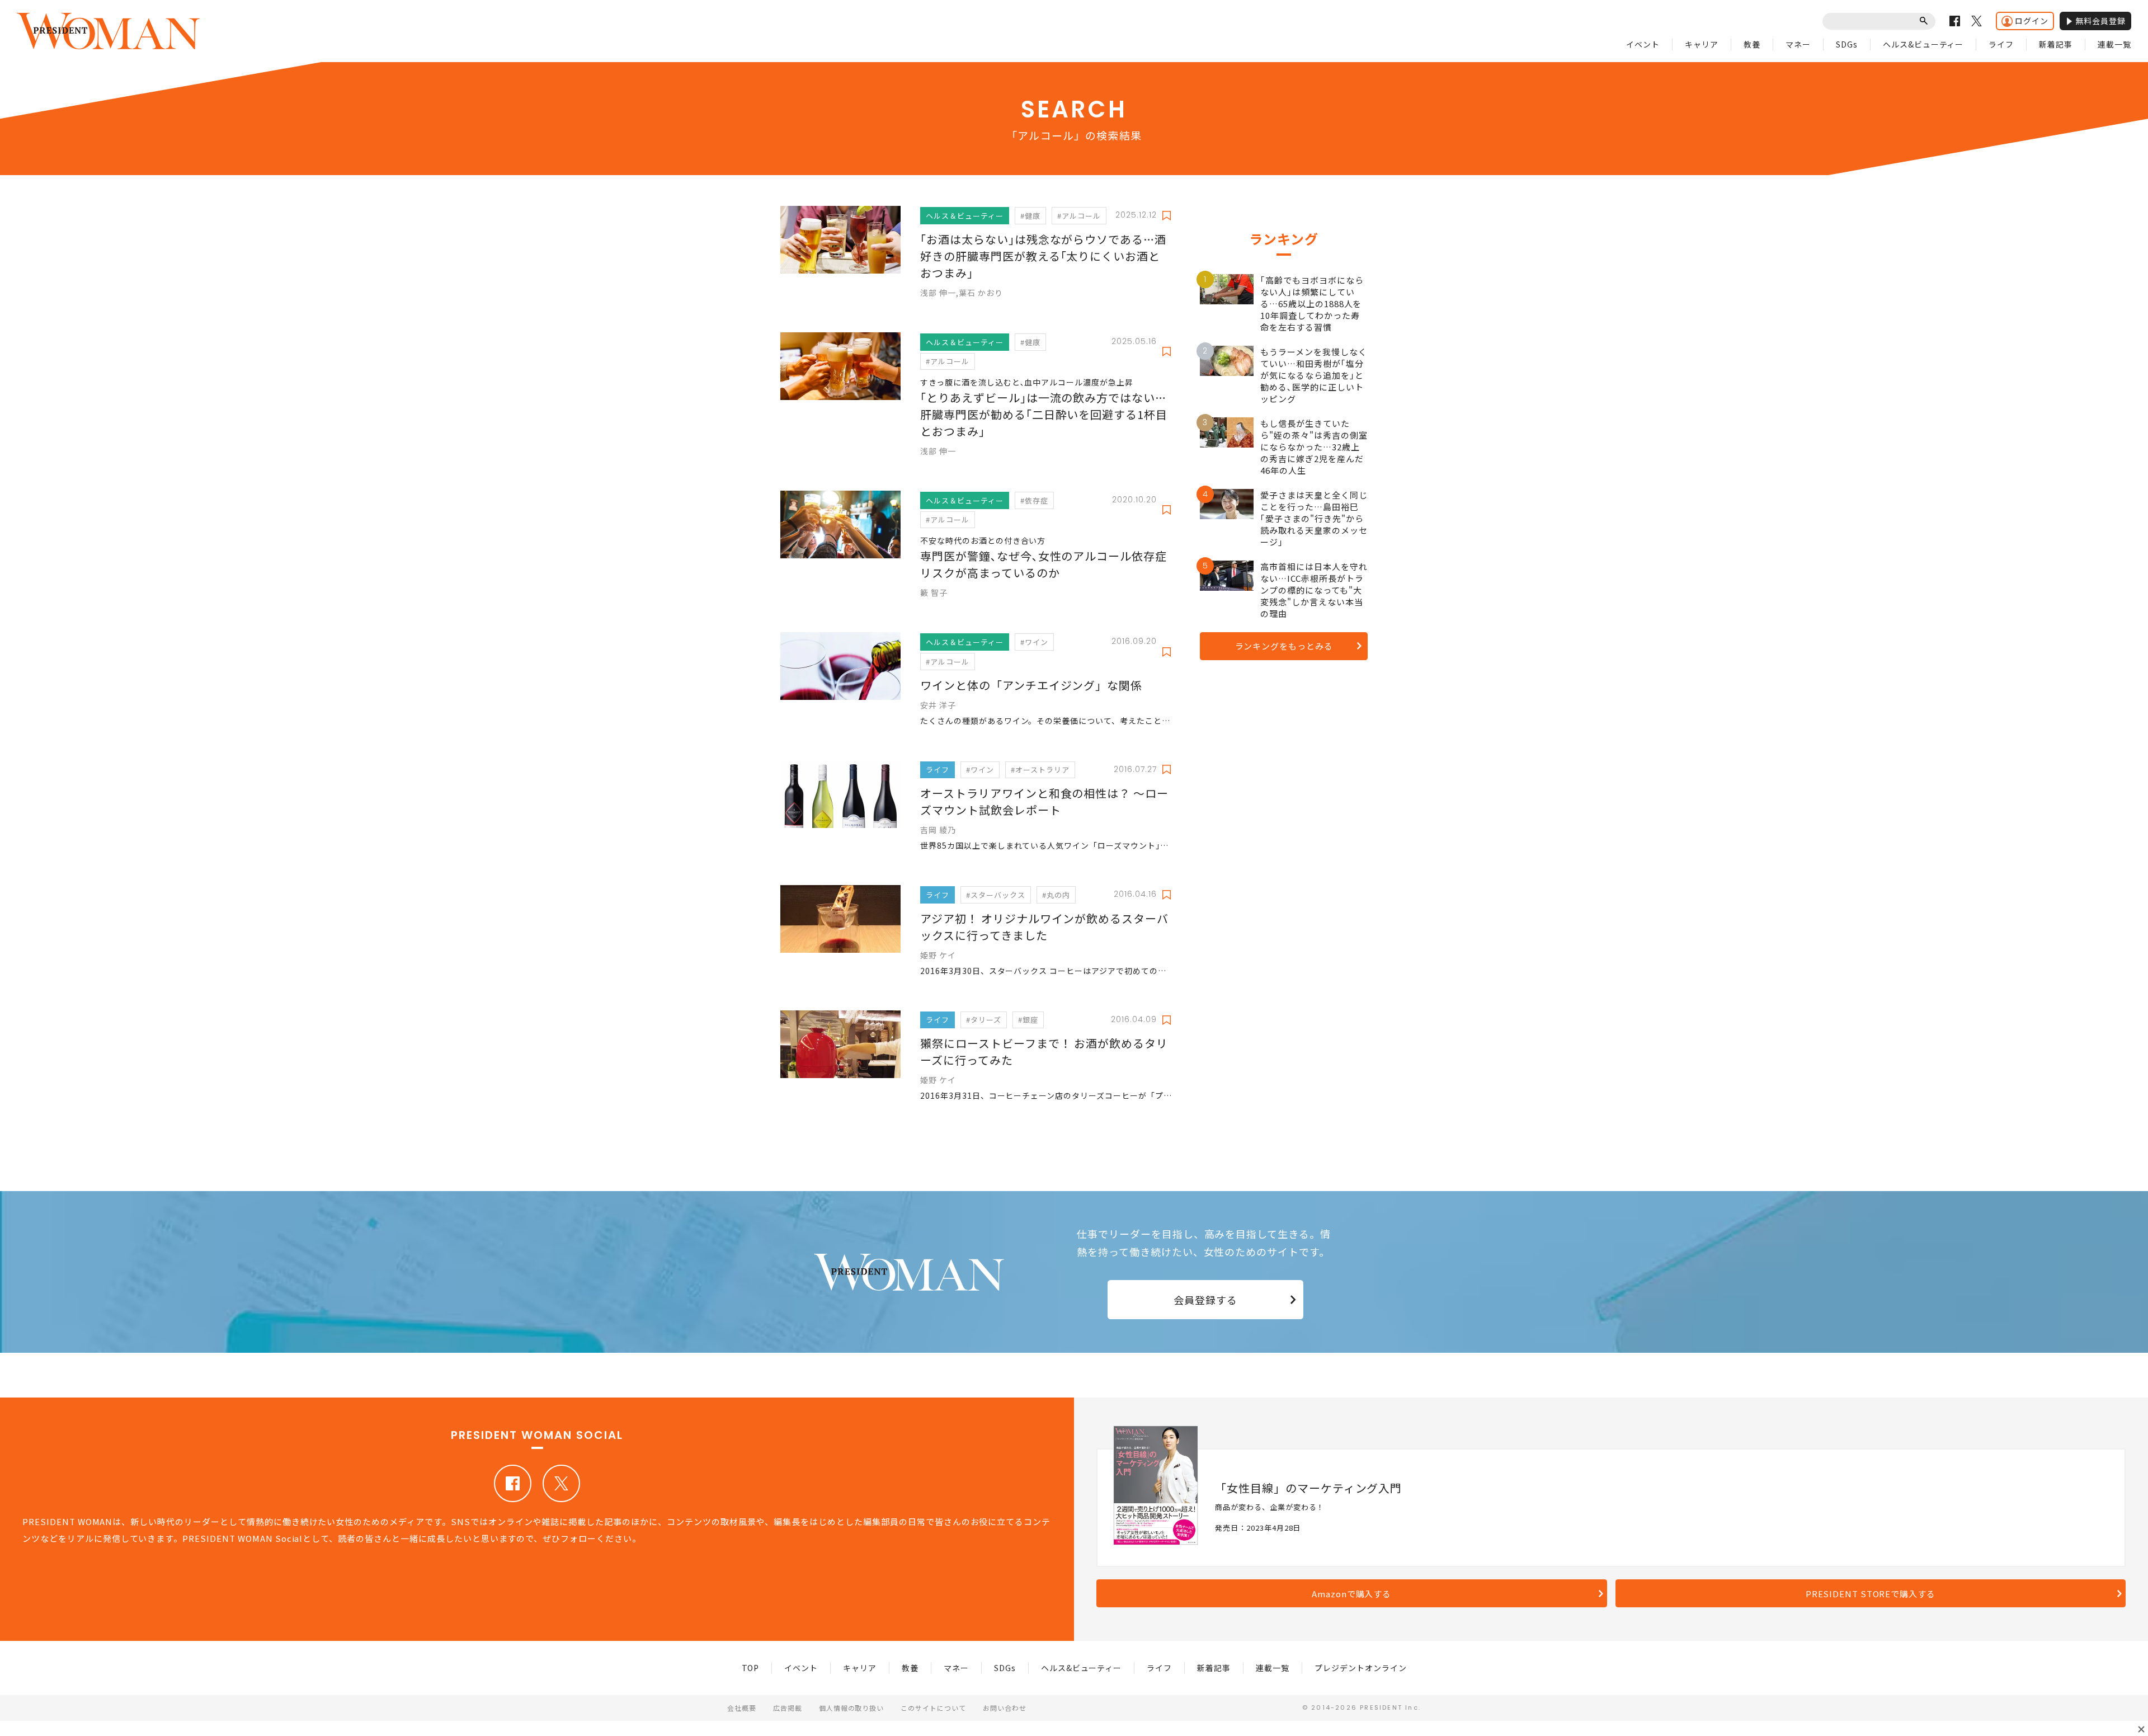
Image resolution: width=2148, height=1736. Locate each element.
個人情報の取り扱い (852, 1708)
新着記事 (2056, 44)
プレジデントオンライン (1361, 1668)
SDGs (1847, 44)
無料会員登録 (2100, 21)
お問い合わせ (1005, 1708)
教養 (1752, 44)
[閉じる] (2141, 1729)
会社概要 (742, 1708)
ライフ (2001, 44)
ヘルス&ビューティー (1923, 44)
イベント (1643, 44)
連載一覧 (2114, 44)
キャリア (1702, 44)
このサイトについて (933, 1708)
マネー (1798, 44)
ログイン (2032, 21)
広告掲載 (788, 1708)
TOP (751, 1668)
